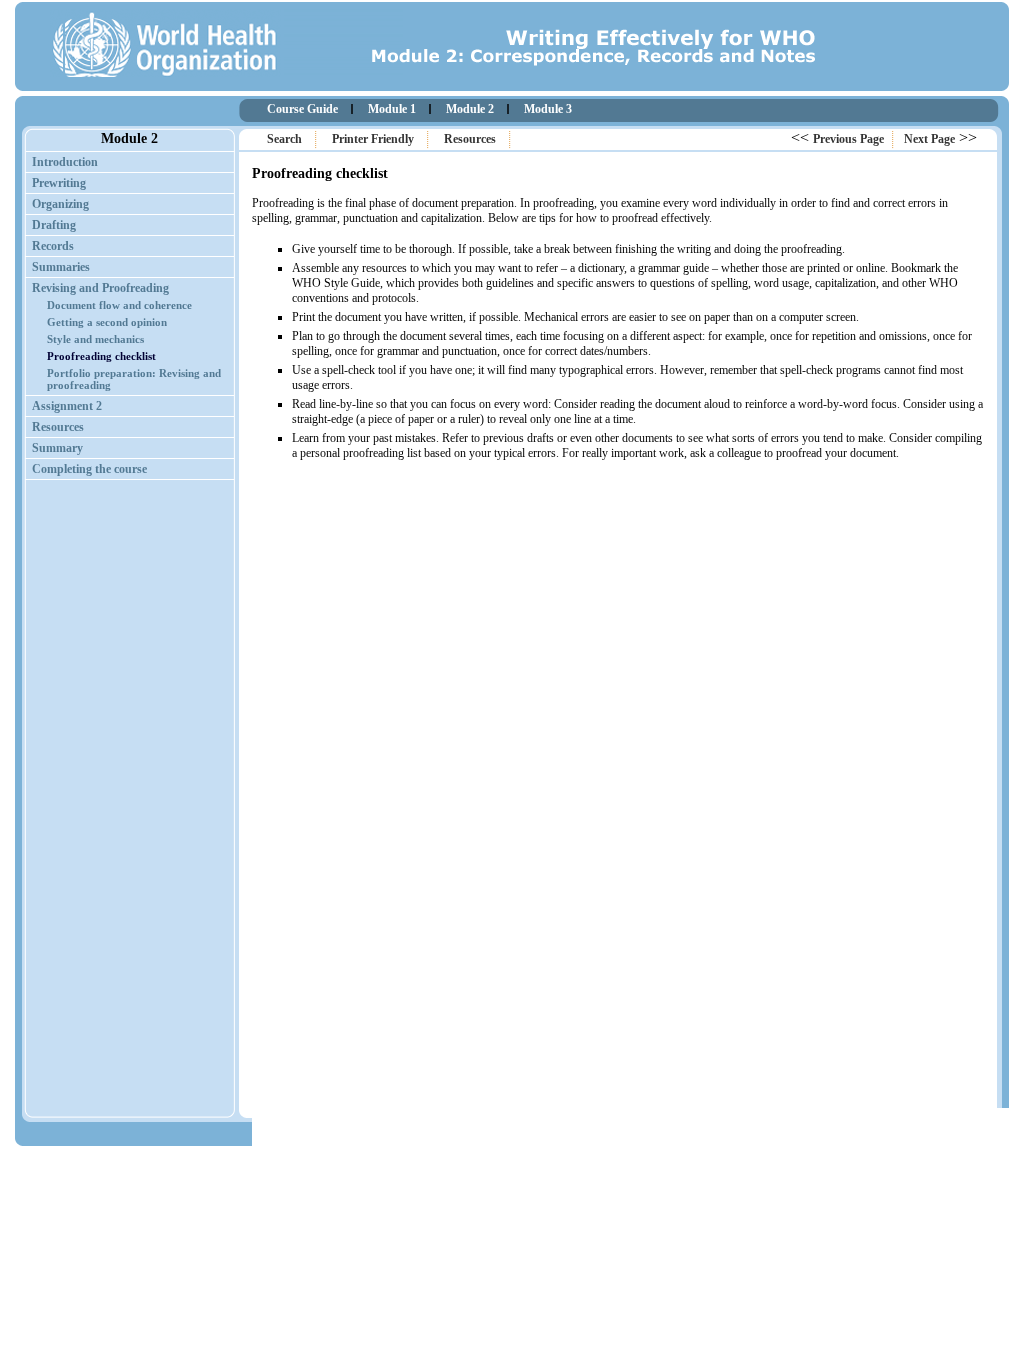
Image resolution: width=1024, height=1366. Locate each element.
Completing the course (89, 469)
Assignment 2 (67, 406)
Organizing (60, 204)
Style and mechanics (95, 339)
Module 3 (548, 109)
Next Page (929, 139)
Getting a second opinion (107, 322)
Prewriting (59, 183)
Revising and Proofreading (100, 288)
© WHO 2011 (953, 1135)
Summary (57, 448)
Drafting (54, 225)
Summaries (61, 267)
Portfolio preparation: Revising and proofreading (134, 379)
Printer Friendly (373, 139)
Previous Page (848, 139)
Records (53, 246)
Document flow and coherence (119, 305)
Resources (470, 139)
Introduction (65, 162)
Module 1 (392, 109)
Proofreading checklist (101, 356)
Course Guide (302, 109)
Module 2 (470, 109)
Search (284, 139)
